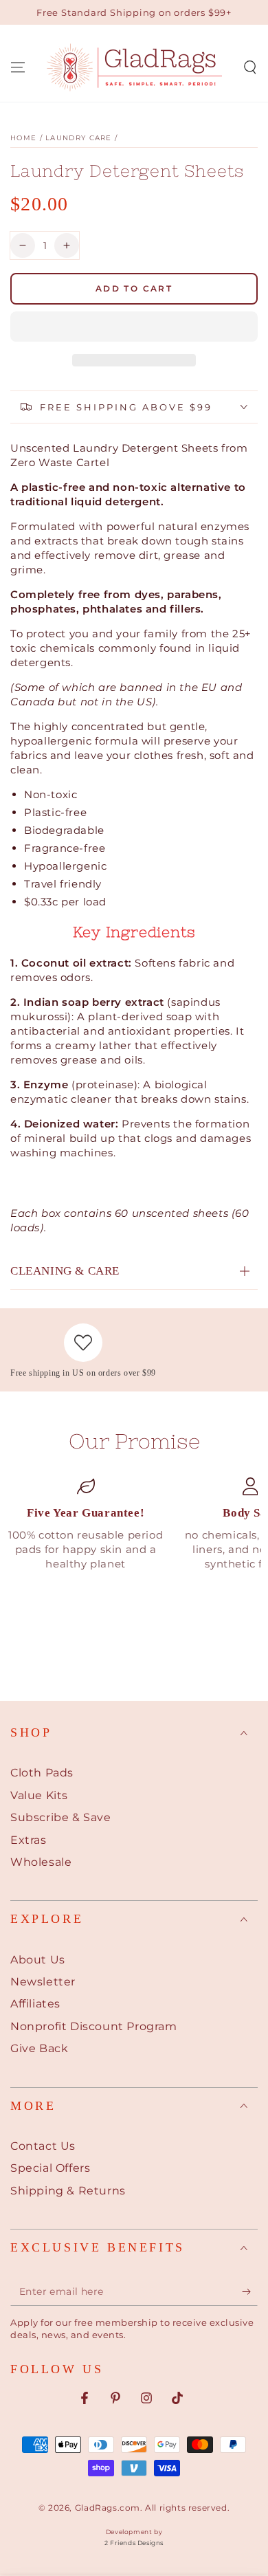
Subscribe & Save (61, 1817)
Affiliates (35, 2004)
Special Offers (50, 2168)
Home (23, 138)
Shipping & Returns (68, 2191)
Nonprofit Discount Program (94, 2026)
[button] (134, 327)
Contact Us (43, 2146)
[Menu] (18, 67)
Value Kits (39, 1795)
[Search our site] (250, 67)
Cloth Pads (42, 1773)
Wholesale (41, 1862)
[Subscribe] (250, 2292)
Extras (29, 1840)
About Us (38, 1960)
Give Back (39, 2048)
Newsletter (43, 1982)
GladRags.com (108, 2508)
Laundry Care (79, 138)
